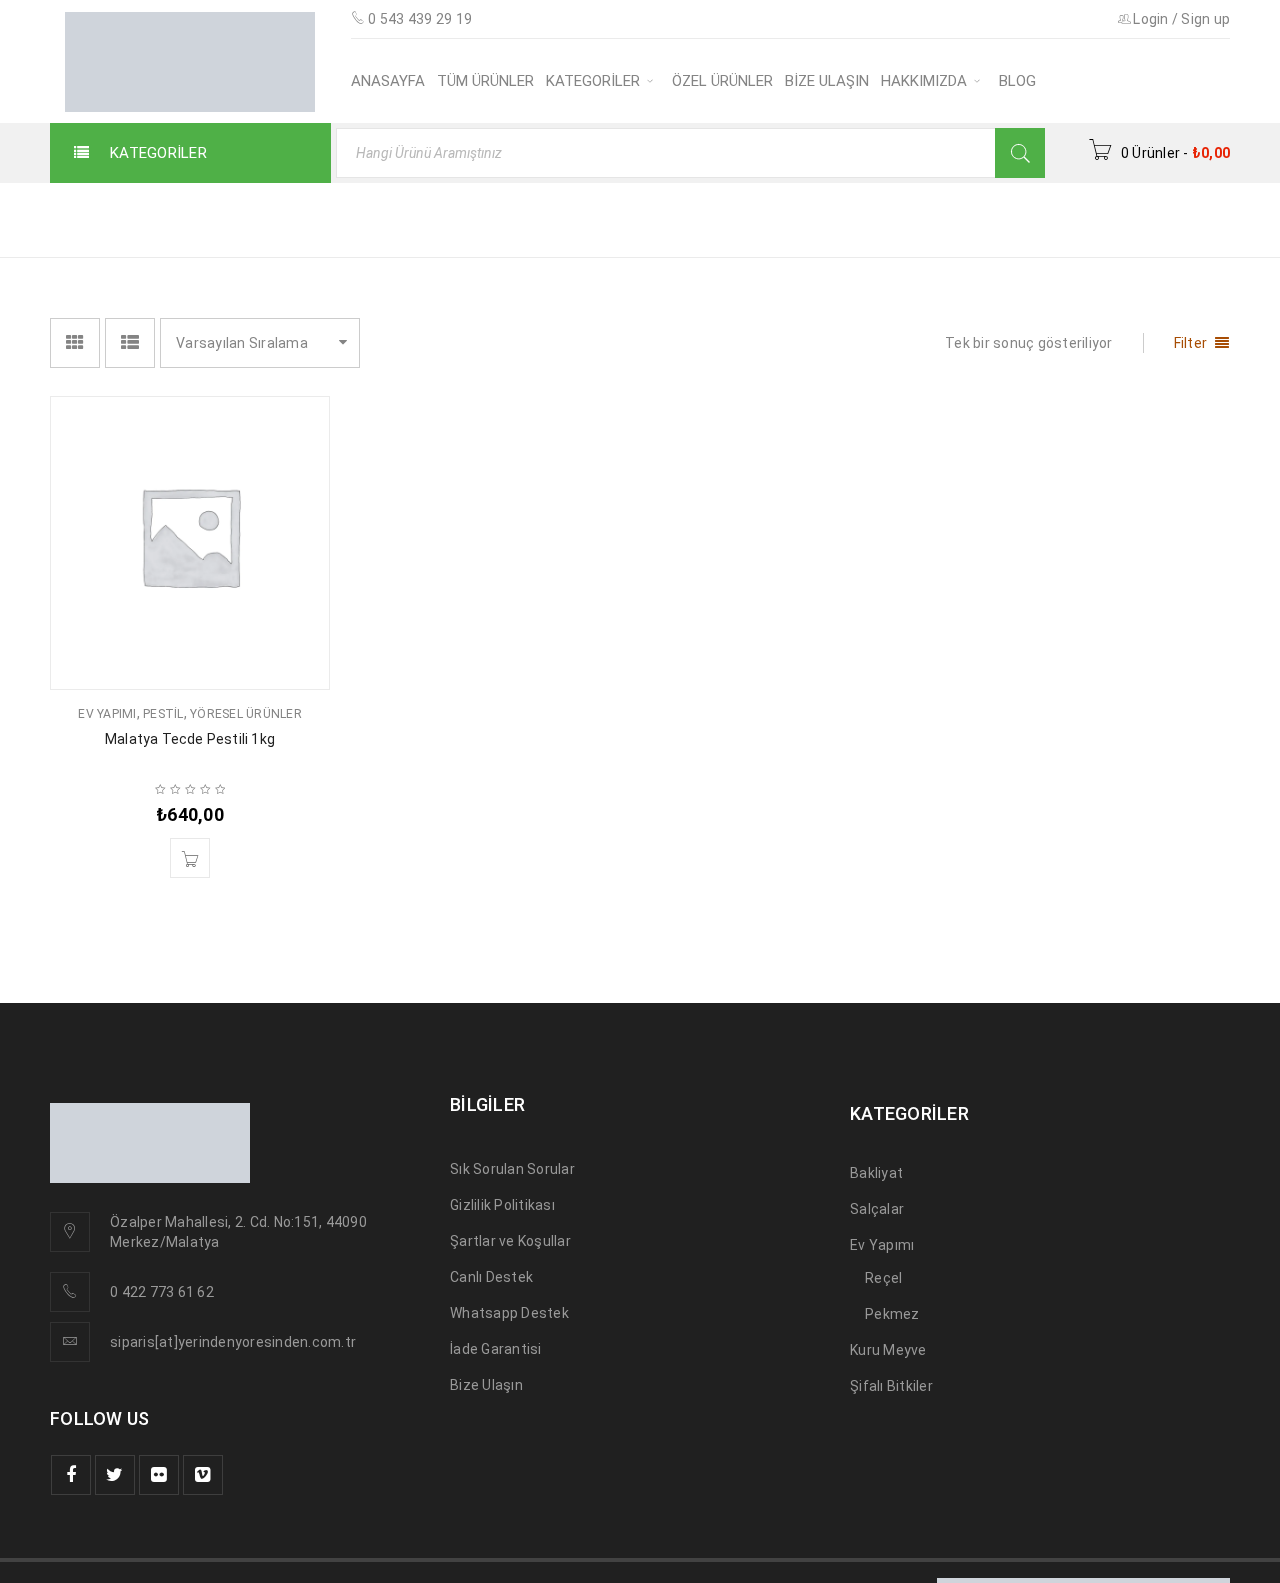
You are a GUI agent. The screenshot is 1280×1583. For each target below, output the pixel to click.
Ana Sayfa (837, 218)
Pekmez (892, 1314)
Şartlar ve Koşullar (510, 1241)
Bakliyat (876, 1173)
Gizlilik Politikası (502, 1205)
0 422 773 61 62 (162, 1292)
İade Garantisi (496, 1349)
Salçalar (877, 1209)
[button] (190, 858)
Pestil (163, 714)
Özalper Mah (152, 1222)
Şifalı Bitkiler (891, 1386)
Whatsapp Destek (509, 1313)
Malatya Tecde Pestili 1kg (190, 739)
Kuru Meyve (888, 1350)
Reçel (883, 1278)
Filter (1191, 343)
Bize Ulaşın (486, 1385)
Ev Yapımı (107, 714)
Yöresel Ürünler (246, 714)
